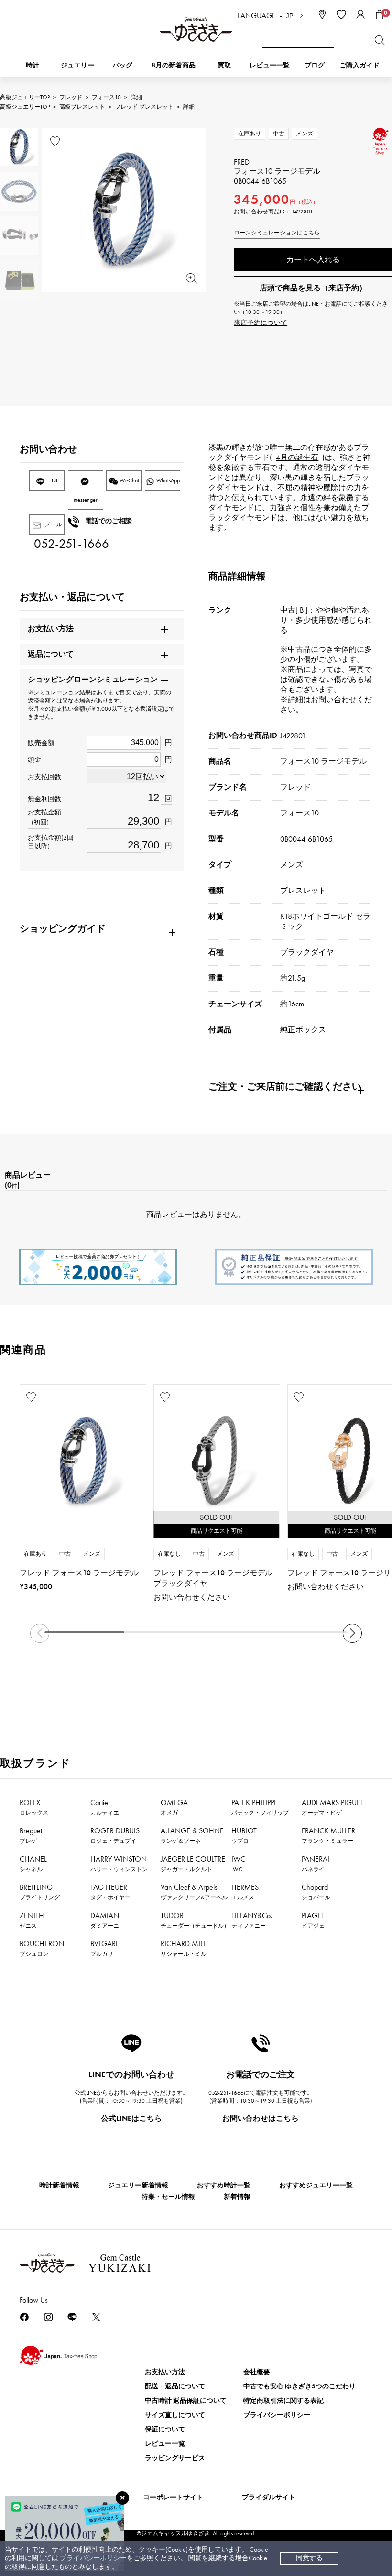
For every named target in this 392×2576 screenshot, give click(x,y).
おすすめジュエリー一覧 (316, 2185)
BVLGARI (104, 1948)
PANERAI (316, 1863)
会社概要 (257, 2372)
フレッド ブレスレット (144, 107)
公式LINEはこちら (131, 2118)
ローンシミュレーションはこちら (277, 233)
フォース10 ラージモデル (323, 761)
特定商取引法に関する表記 (283, 2401)
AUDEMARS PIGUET (333, 1807)
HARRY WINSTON (119, 1863)
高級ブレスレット (82, 107)
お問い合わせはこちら (261, 2118)
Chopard (316, 1892)
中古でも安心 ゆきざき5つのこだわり (299, 2386)
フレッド (71, 97)
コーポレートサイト (173, 2497)
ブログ (315, 65)
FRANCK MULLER (328, 1835)
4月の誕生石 (297, 457)
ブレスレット (303, 890)
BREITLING (40, 1892)
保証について (165, 2429)
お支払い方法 (165, 2372)
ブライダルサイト (269, 2497)
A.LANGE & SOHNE (192, 1835)
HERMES (245, 1892)
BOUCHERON (42, 1948)
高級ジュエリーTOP (25, 97)
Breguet (31, 1835)
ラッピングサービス (175, 2458)
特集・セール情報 (168, 2197)
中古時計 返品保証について (186, 2401)
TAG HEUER (110, 1892)
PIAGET (313, 1920)
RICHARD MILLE (185, 1948)
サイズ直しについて (175, 2415)
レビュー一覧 (165, 2444)
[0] (380, 14)
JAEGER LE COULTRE (193, 1863)
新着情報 (237, 2197)
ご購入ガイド (359, 65)
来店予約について (261, 323)
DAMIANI (106, 1920)
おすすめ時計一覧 (224, 2185)
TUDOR (195, 1920)
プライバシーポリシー (93, 2558)
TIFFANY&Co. (252, 1920)
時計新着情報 (59, 2185)
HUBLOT (244, 1835)
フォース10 (106, 97)
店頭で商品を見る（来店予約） (313, 288)
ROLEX (34, 1807)
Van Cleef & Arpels (194, 1892)
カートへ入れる (313, 260)
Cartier (105, 1807)
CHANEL (33, 1863)
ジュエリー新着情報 (138, 2185)
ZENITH (32, 1920)
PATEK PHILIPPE (260, 1807)
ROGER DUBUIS (115, 1835)
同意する (309, 2558)
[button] (352, 1633)
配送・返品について (175, 2386)
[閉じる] (122, 2498)
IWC (238, 1863)
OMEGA (174, 1807)
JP (290, 16)
